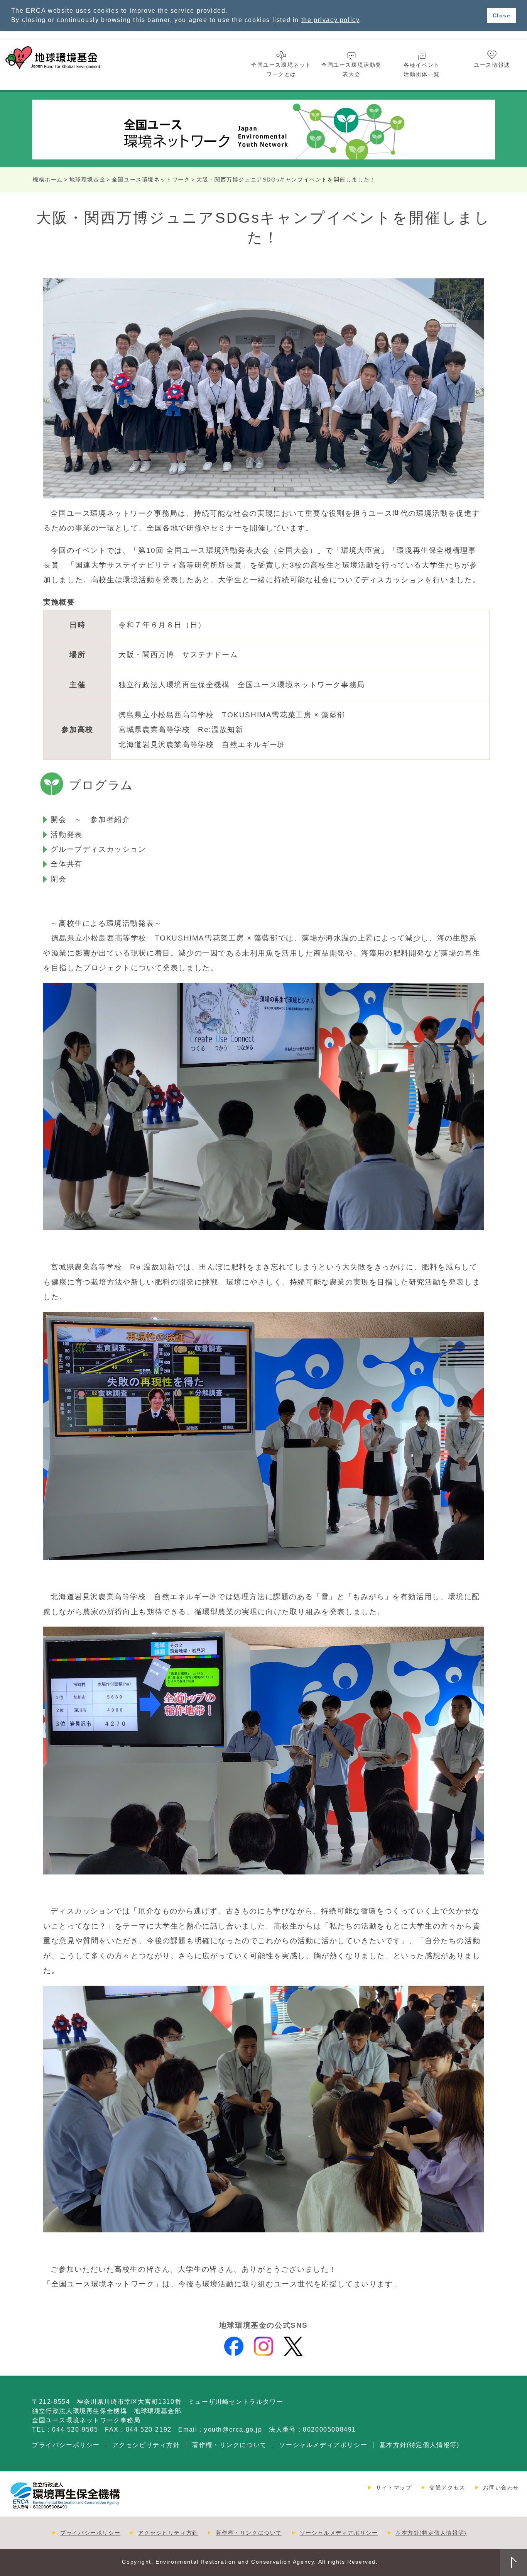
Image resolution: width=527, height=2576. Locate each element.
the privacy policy (330, 20)
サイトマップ (394, 2488)
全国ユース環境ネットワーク (151, 180)
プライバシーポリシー (66, 2445)
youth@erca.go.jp (233, 2429)
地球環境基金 (88, 180)
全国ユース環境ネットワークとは (281, 69)
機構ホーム (48, 180)
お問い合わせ (501, 2488)
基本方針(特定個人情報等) (420, 2445)
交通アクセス (448, 2488)
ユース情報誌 (492, 65)
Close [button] (502, 15)
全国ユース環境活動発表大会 (351, 69)
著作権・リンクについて (230, 2445)
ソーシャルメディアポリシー (323, 2445)
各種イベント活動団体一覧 (422, 69)
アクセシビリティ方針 (146, 2445)
